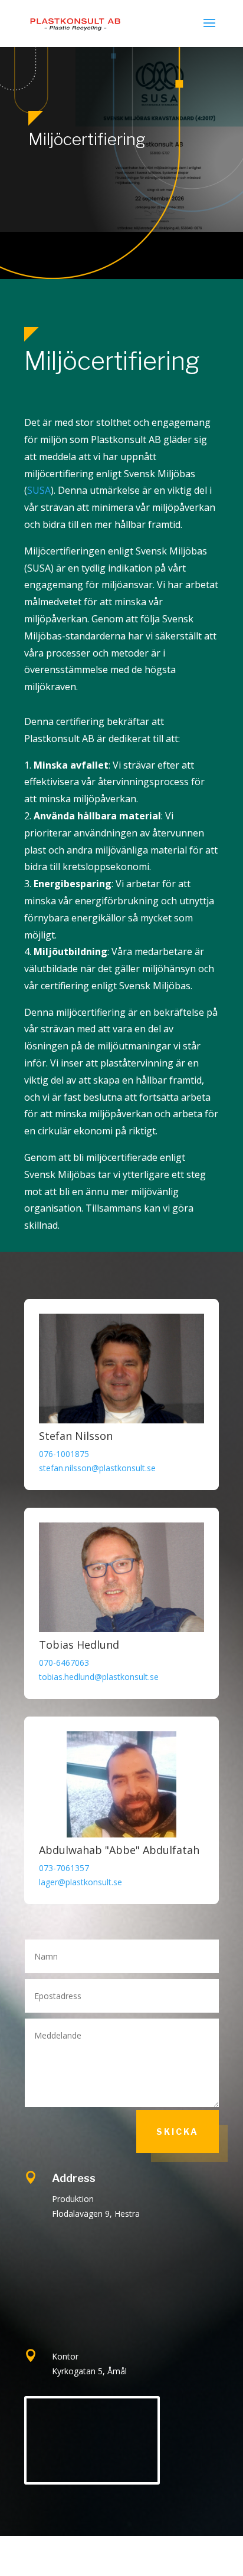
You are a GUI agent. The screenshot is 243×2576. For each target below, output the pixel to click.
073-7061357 (64, 1868)
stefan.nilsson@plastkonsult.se (97, 1468)
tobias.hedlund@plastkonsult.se (99, 1677)
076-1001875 (64, 1454)
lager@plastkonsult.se (81, 1882)
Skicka (178, 2132)
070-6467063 (64, 1663)
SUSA (39, 490)
